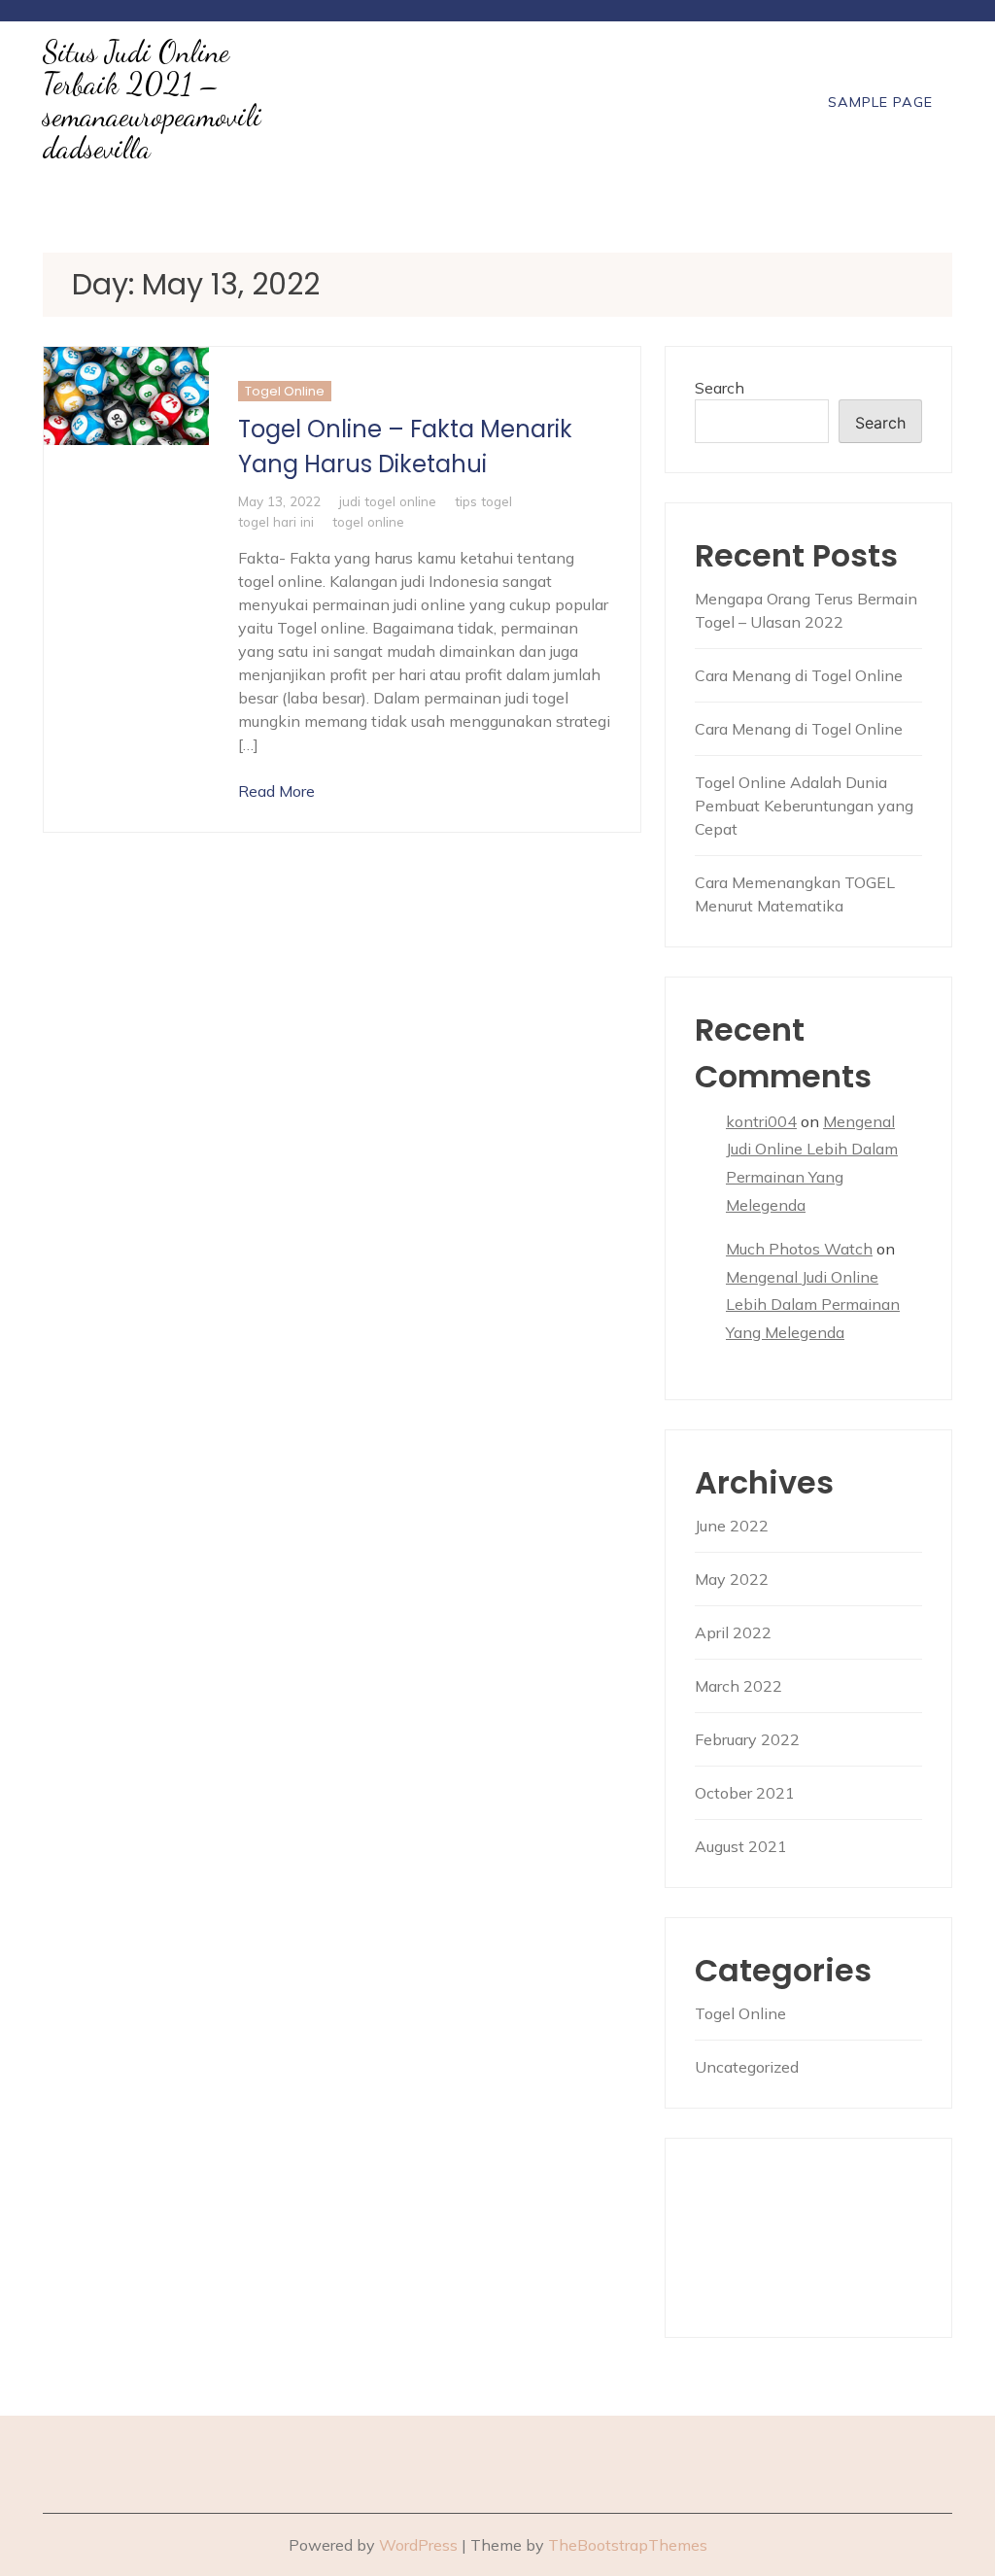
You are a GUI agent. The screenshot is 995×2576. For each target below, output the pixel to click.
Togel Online (285, 391)
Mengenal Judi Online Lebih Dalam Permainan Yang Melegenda (813, 1305)
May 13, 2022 (279, 501)
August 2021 (741, 1846)
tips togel (483, 501)
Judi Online (736, 2180)
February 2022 (747, 1739)
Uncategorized (747, 2067)
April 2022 (733, 1632)
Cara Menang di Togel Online (799, 675)
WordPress (418, 2545)
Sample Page (880, 102)
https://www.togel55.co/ (789, 2273)
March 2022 (738, 1686)
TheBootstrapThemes (628, 2545)
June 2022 (732, 1526)
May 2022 (732, 1579)
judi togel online (388, 501)
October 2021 (745, 1793)
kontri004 (761, 1121)
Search (720, 388)
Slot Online (738, 2226)
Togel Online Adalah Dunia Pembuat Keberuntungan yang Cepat (804, 806)
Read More (276, 791)
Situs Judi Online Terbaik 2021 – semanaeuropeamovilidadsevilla (152, 100)
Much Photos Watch (799, 1249)
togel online (368, 521)
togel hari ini (276, 521)
